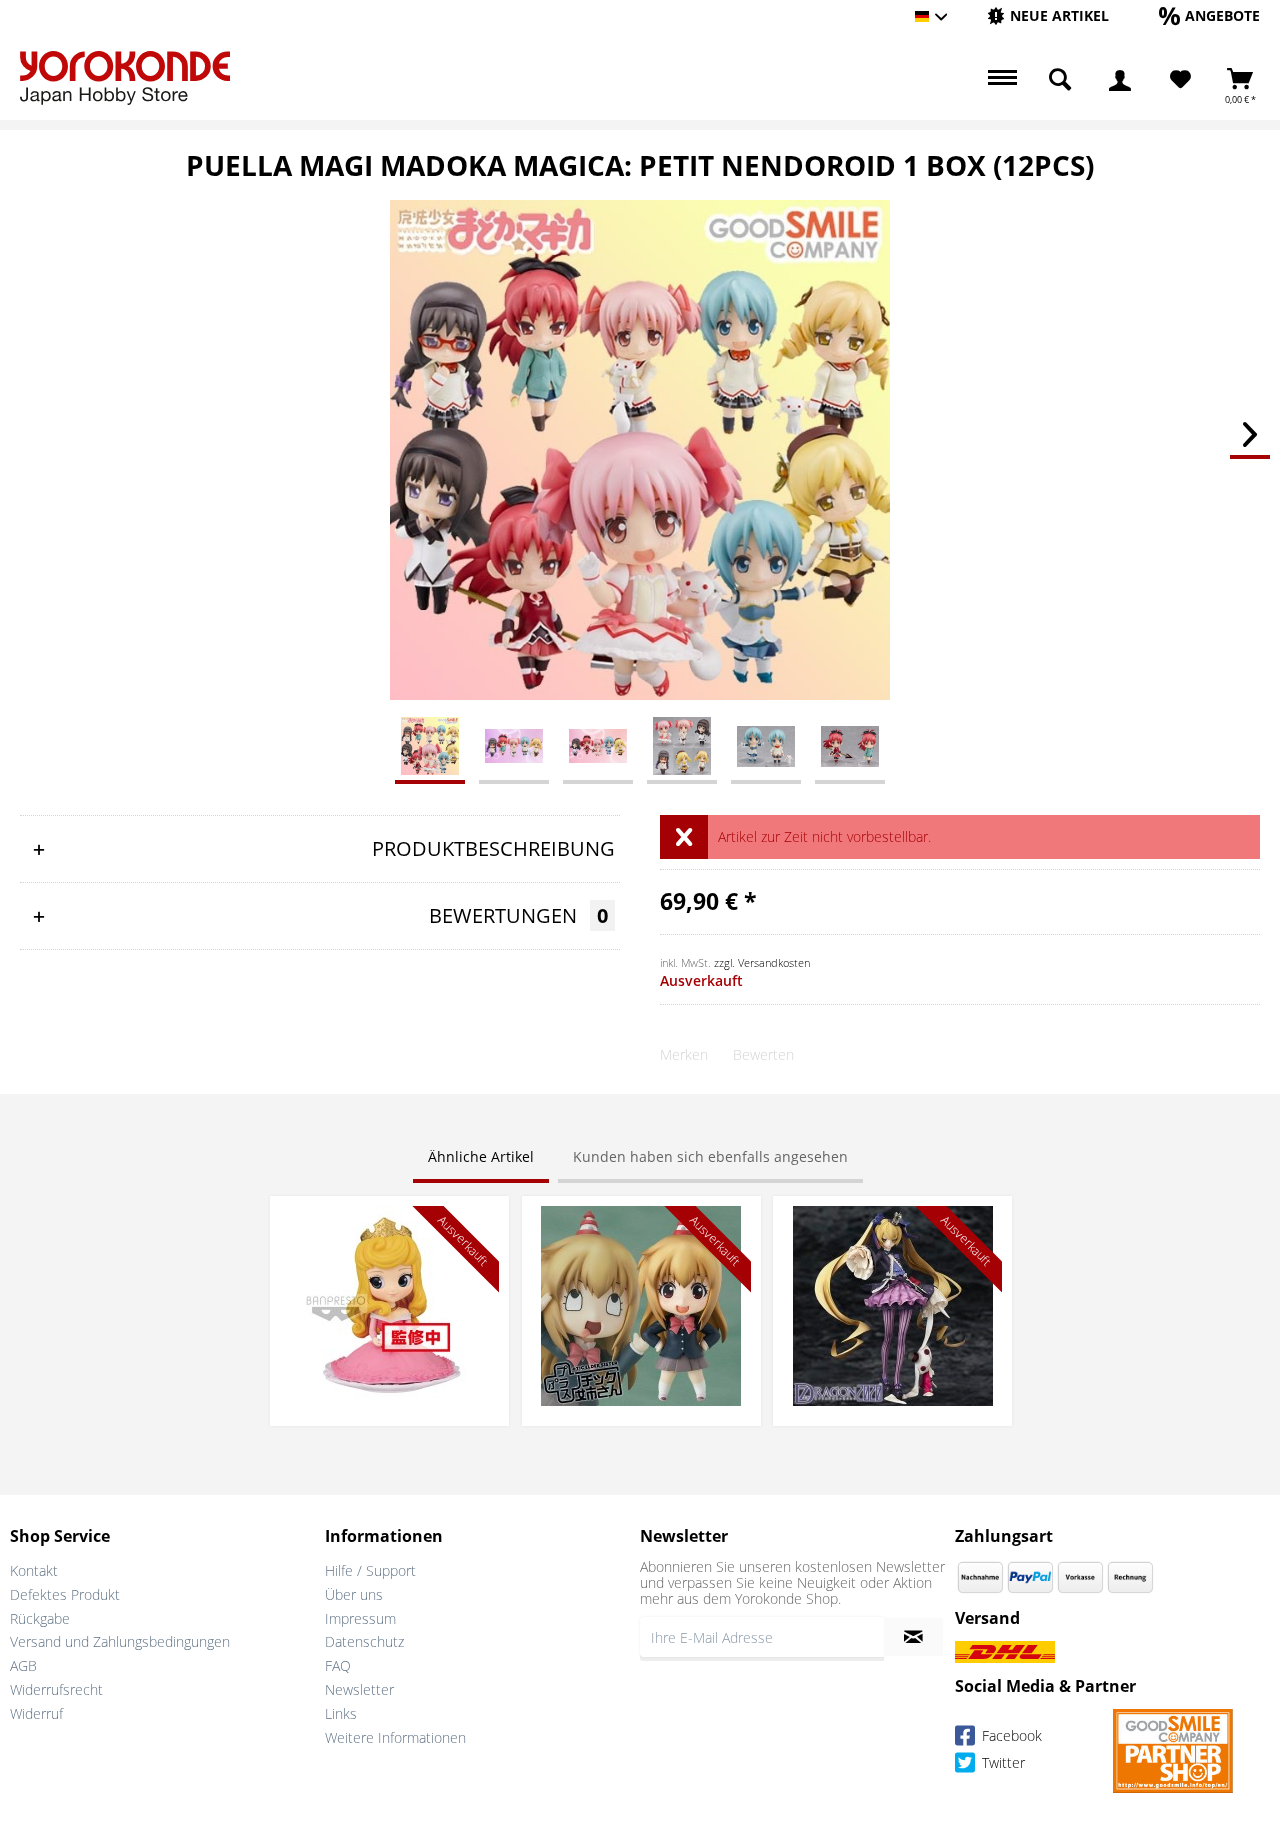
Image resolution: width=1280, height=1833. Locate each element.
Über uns (354, 1594)
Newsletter (359, 1689)
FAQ (338, 1665)
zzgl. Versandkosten (762, 962)
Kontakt (34, 1570)
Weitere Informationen (395, 1737)
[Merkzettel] (1180, 80)
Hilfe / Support (370, 1570)
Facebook (1010, 1735)
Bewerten (763, 1054)
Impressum (360, 1618)
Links (341, 1713)
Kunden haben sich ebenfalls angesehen (710, 1156)
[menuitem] (1048, 16)
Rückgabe (40, 1618)
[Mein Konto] (1120, 80)
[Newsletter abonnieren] (913, 1637)
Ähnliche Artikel (481, 1156)
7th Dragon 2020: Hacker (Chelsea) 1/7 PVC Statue (893, 1225)
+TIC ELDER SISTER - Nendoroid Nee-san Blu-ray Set (641, 1225)
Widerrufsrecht (56, 1689)
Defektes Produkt (65, 1594)
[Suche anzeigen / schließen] (1060, 80)
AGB (23, 1665)
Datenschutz (364, 1641)
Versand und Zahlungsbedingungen (120, 1641)
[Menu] (1000, 80)
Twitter (1001, 1762)
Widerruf (36, 1713)
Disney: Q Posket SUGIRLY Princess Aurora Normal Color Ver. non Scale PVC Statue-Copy (389, 1235)
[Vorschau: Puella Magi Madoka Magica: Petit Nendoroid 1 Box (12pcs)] (430, 745)
